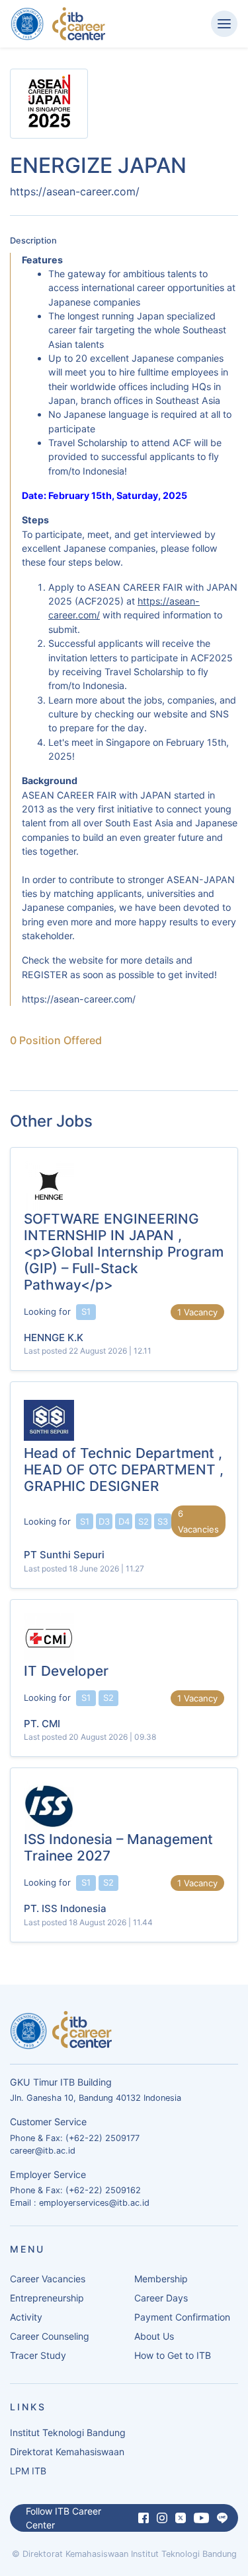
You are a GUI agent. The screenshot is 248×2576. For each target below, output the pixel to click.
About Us (154, 2336)
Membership (161, 2279)
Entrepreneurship (47, 2298)
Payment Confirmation (182, 2317)
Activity (26, 2317)
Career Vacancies (48, 2279)
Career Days (161, 2298)
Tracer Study (38, 2355)
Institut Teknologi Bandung (68, 2432)
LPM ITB (28, 2471)
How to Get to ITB (173, 2355)
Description (33, 241)
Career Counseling (50, 2336)
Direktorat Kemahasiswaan (67, 2452)
